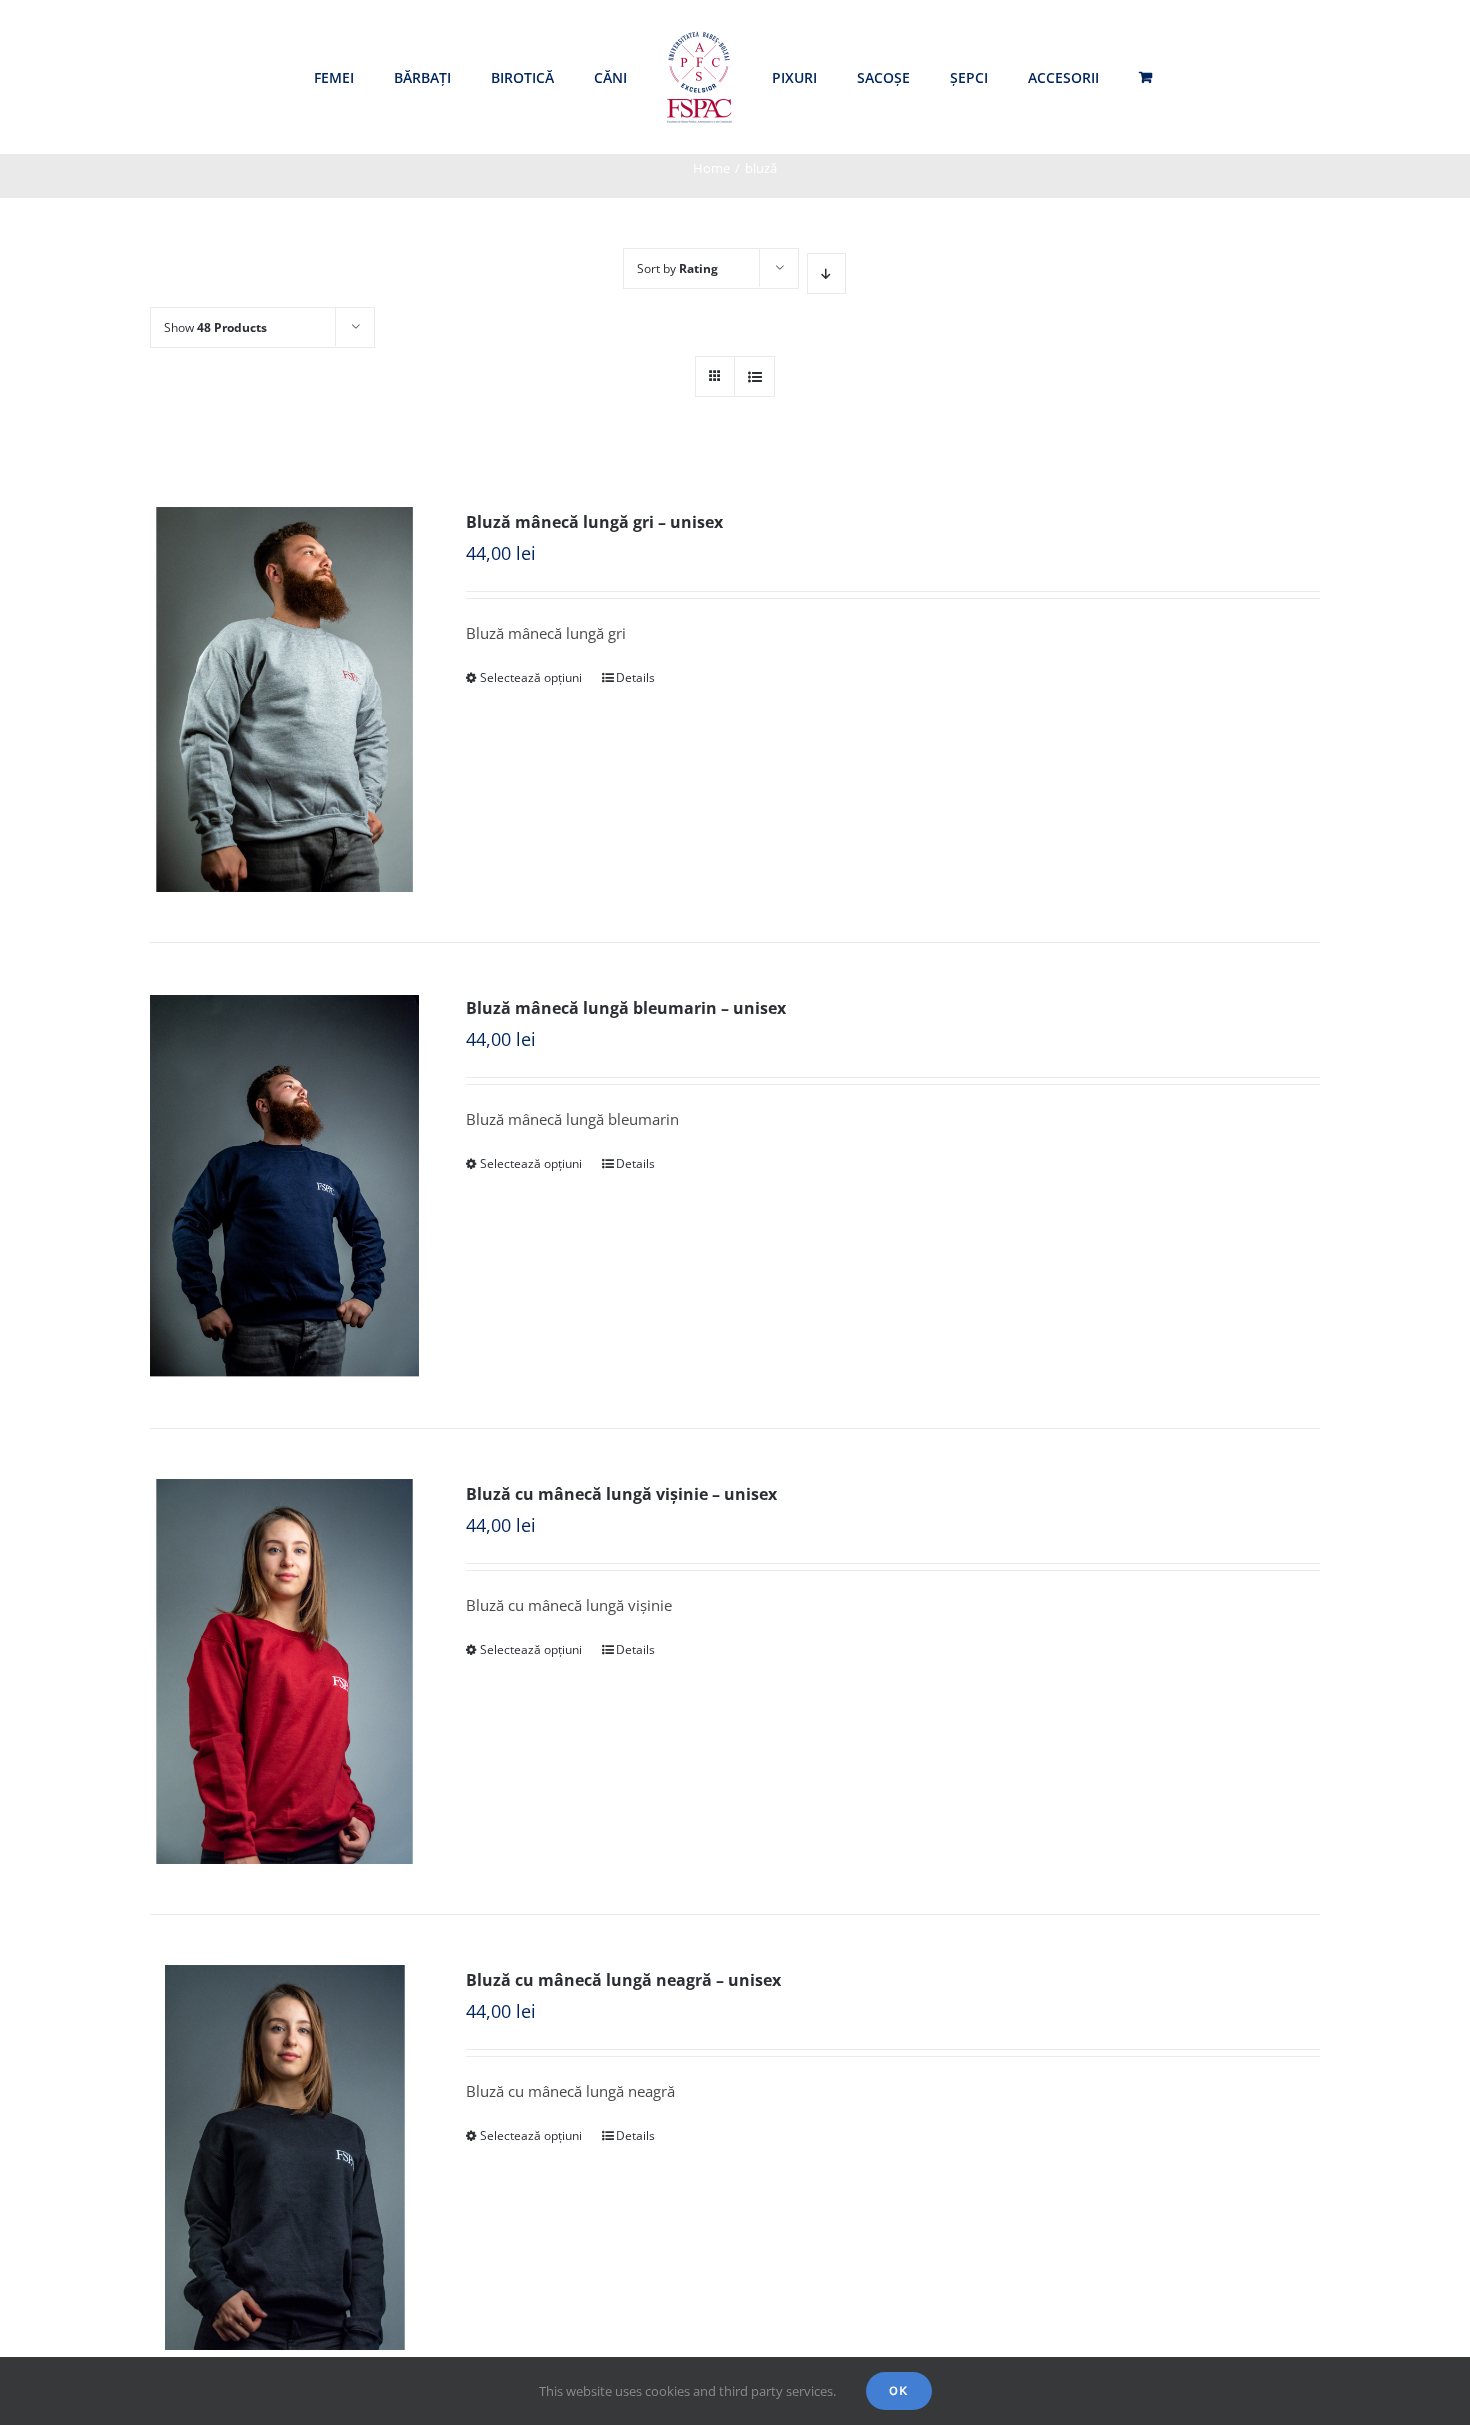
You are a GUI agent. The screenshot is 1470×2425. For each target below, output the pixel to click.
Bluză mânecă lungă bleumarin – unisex (626, 1008)
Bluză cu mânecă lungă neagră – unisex (623, 1980)
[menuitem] (334, 77)
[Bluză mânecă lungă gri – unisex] (284, 699)
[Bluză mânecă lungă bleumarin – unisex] (284, 1185)
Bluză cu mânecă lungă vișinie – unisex (621, 1494)
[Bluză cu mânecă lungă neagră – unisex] (284, 2157)
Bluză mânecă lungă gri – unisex (594, 522)
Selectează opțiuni (531, 677)
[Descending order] (826, 273)
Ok (899, 2390)
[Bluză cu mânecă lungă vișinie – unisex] (284, 1671)
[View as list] (754, 376)
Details (635, 677)
